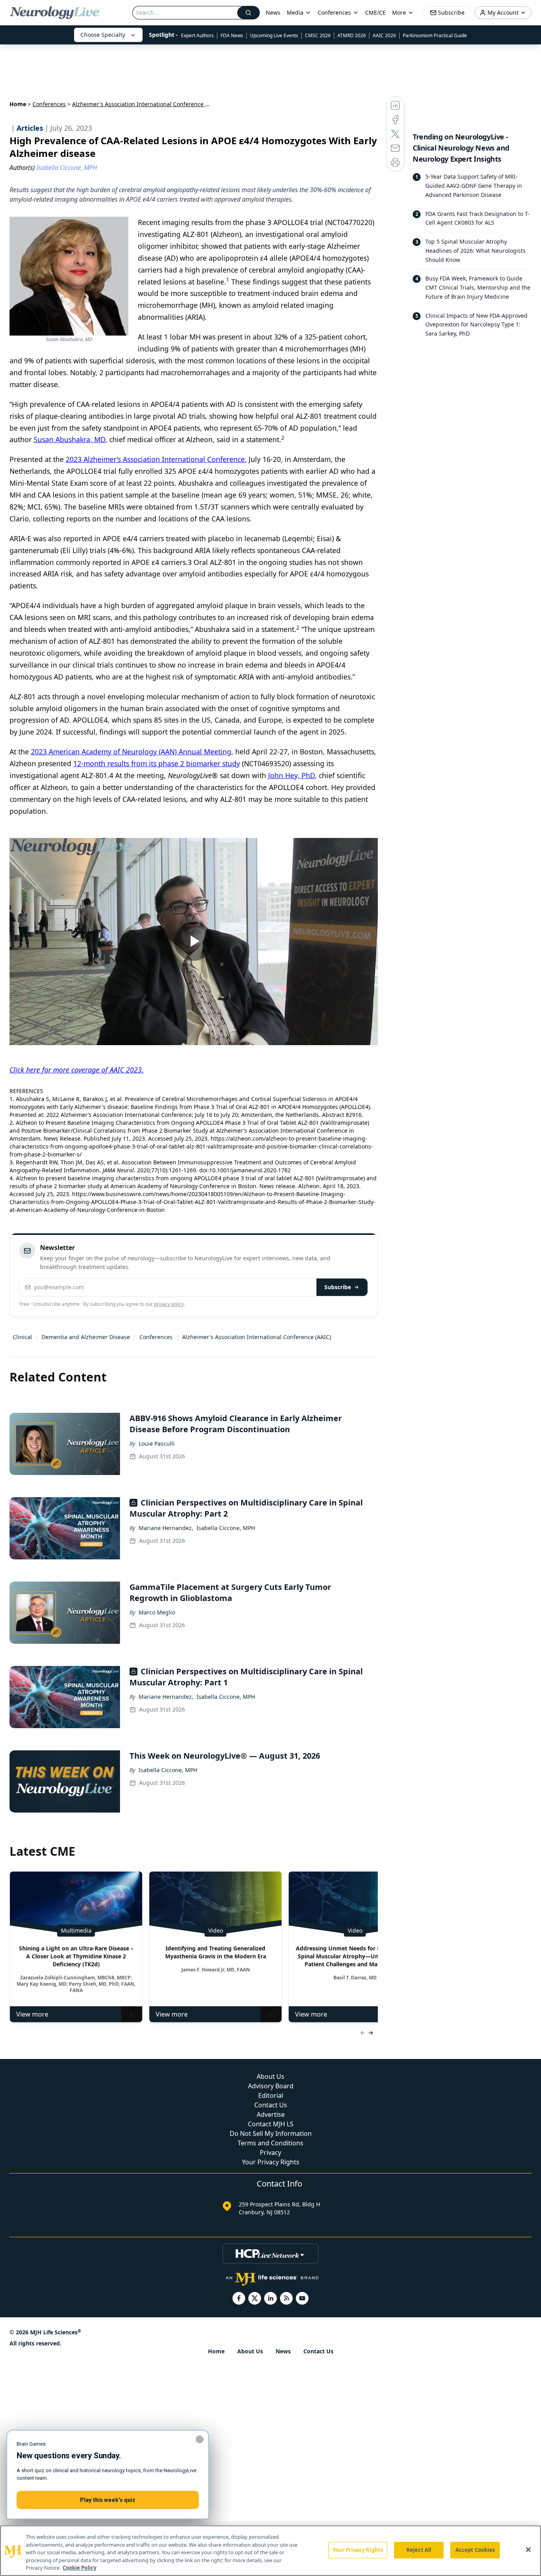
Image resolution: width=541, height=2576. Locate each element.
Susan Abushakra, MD (70, 439)
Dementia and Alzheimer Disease (86, 1337)
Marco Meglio (157, 1612)
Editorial (271, 2095)
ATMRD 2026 (352, 35)
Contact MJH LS (271, 2124)
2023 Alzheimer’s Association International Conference (155, 459)
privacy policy (169, 1304)
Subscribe (338, 1287)
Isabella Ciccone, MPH (226, 1528)
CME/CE (375, 12)
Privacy (270, 2152)
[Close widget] (200, 2439)
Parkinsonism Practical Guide (435, 35)
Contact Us (271, 2105)
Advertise (271, 2114)
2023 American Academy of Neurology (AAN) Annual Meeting (131, 752)
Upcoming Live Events (274, 35)
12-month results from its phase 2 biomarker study (157, 763)
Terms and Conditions (270, 2143)
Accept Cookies (475, 2550)
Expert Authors (197, 35)
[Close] (528, 2550)
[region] (270, 2551)
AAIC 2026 (384, 35)
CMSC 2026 (318, 35)
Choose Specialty (103, 35)
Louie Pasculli (157, 1444)
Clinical (22, 1337)
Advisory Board (271, 2086)
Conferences (334, 12)
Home (18, 104)
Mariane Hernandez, (166, 1528)
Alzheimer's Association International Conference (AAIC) (257, 1337)
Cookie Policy (79, 2568)
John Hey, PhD (291, 775)
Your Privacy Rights (271, 2162)
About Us (270, 2076)
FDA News (232, 35)
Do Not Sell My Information (271, 2133)
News (273, 12)
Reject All (419, 2550)
